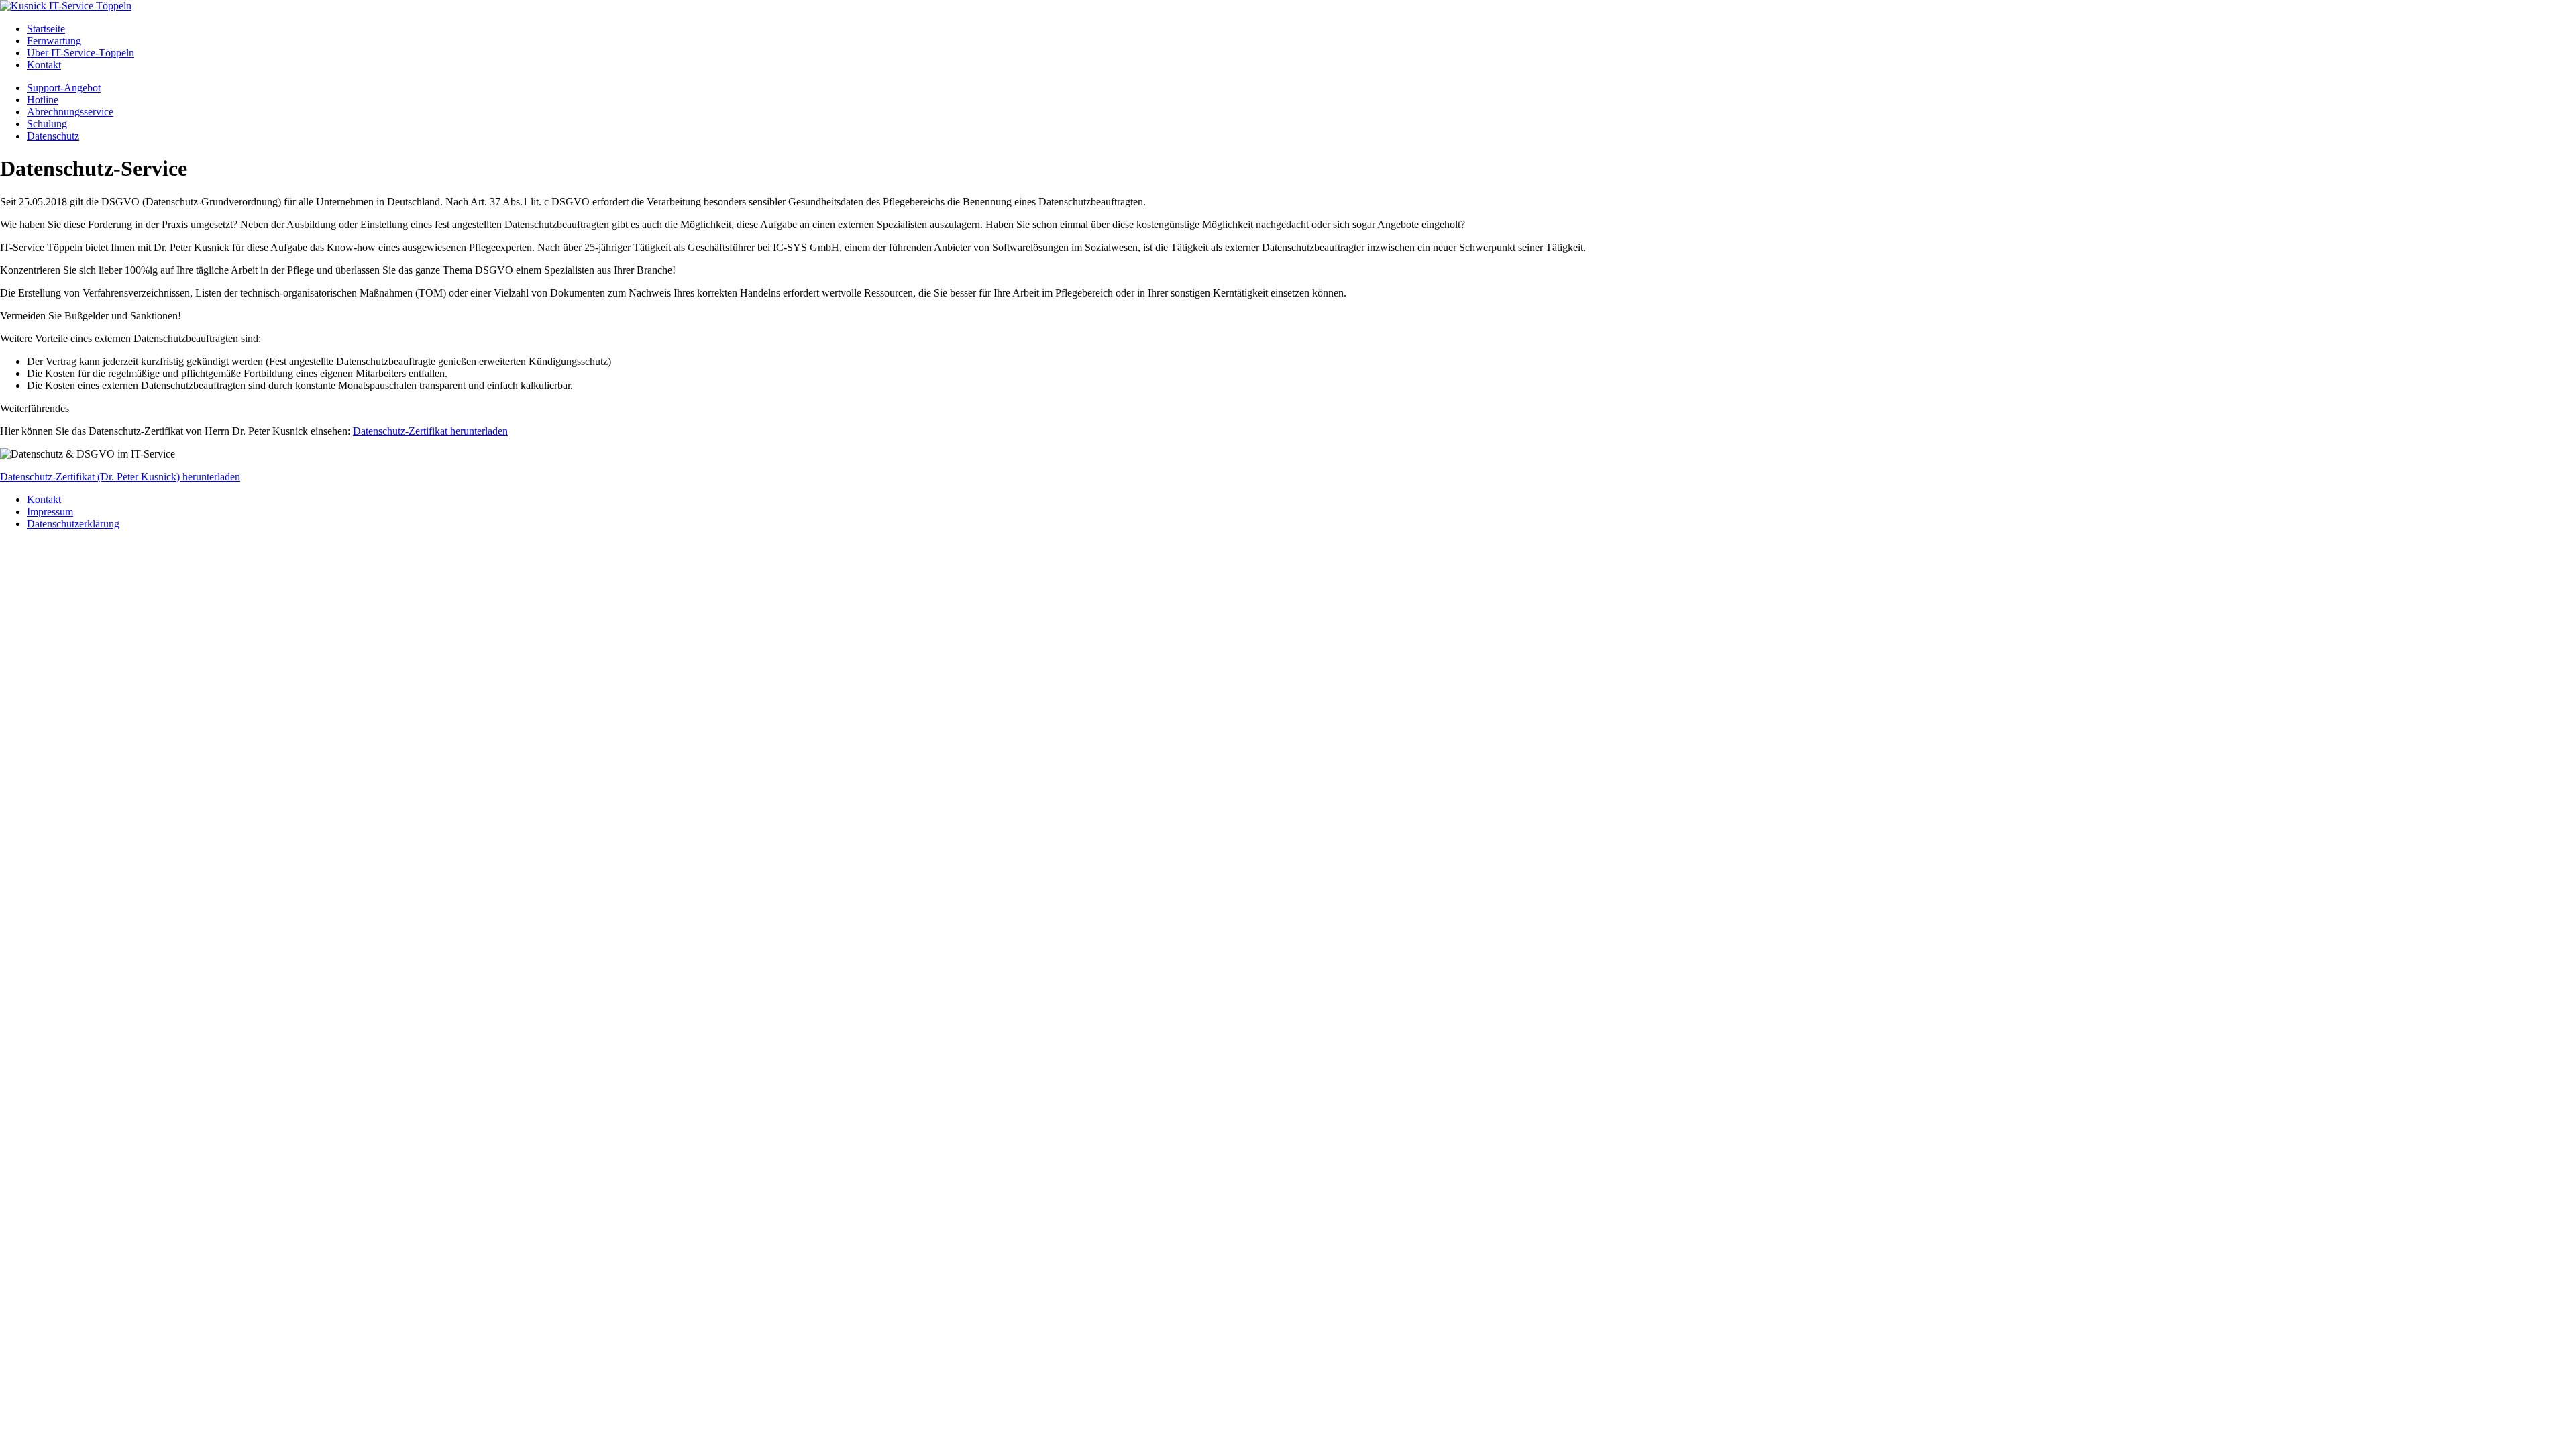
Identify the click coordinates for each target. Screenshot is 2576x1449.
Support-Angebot (64, 88)
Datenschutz (53, 136)
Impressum (50, 512)
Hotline (43, 100)
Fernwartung (54, 41)
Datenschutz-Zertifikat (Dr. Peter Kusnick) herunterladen (120, 477)
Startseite (46, 29)
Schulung (47, 124)
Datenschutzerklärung (73, 524)
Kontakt (44, 65)
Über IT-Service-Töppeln (80, 53)
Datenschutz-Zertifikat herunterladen (430, 431)
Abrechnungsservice (70, 112)
